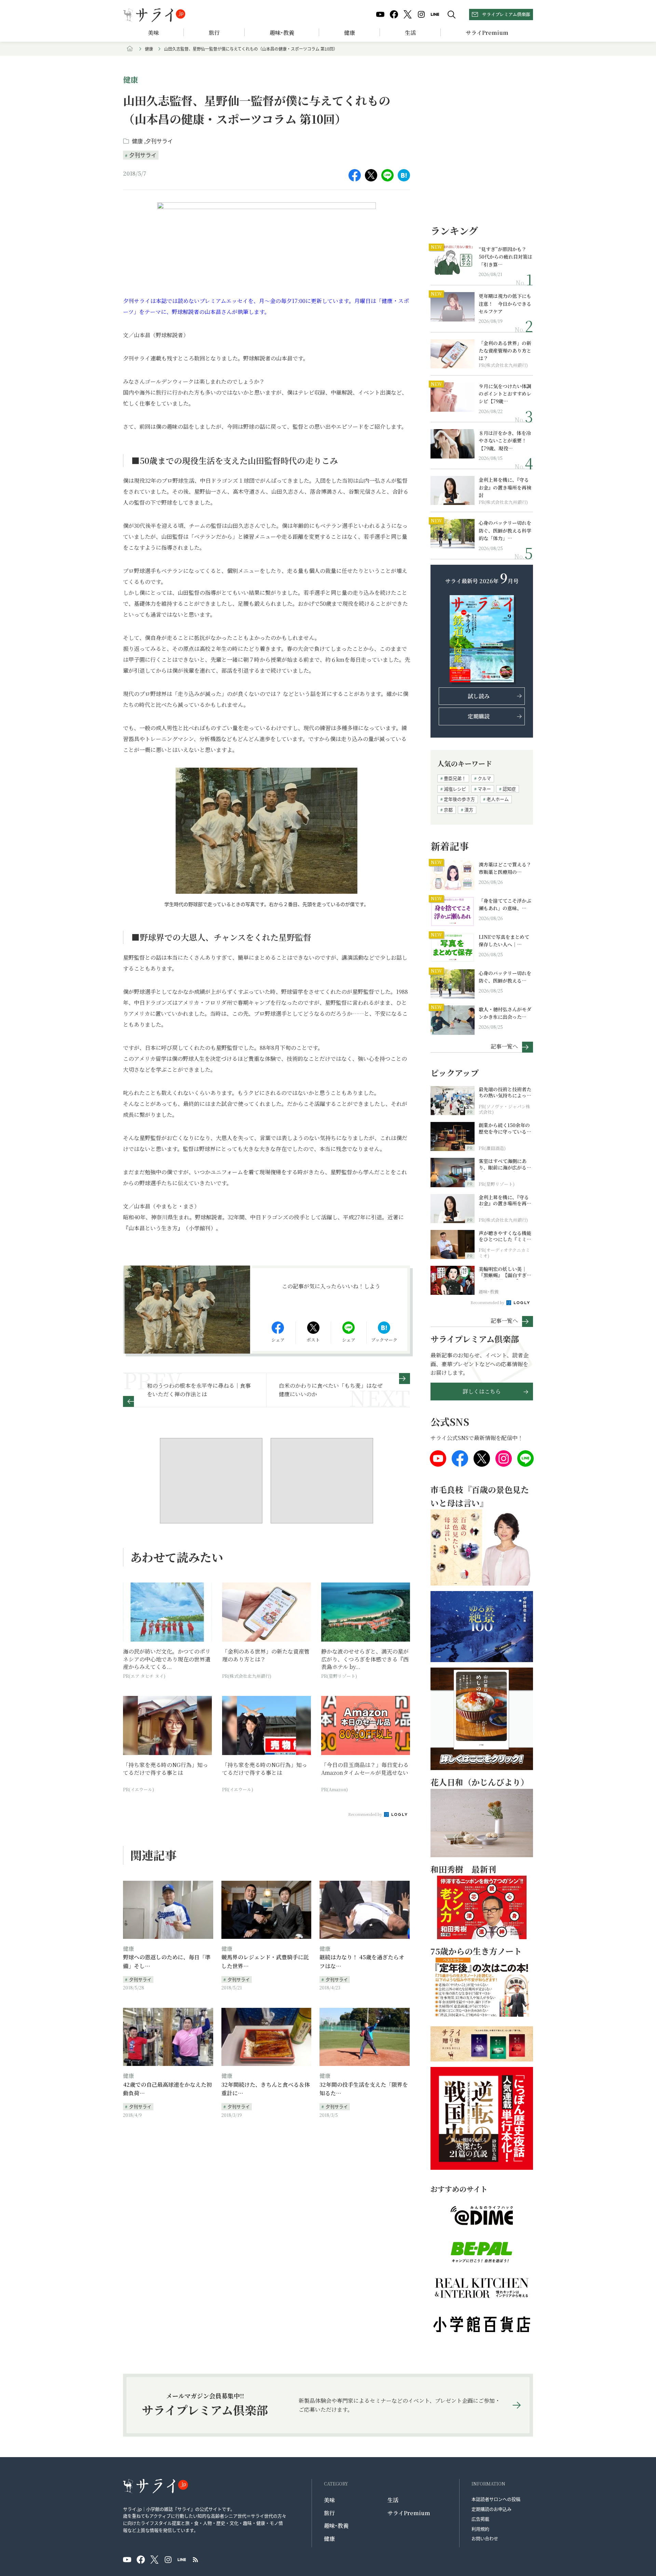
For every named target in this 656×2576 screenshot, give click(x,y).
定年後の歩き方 (459, 799)
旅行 (214, 33)
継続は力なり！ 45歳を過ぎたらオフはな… (362, 1962)
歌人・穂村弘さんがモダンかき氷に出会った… (505, 1013)
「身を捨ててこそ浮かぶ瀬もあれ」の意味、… (505, 904)
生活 (410, 33)
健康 (350, 33)
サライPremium (409, 2513)
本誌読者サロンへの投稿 (496, 2499)
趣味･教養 (282, 33)
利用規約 (480, 2529)
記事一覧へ (504, 1046)
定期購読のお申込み (491, 2509)
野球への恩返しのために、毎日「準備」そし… (167, 1962)
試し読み (479, 696)
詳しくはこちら (482, 1391)
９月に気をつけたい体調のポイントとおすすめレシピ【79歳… (505, 394)
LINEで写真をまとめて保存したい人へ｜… (504, 941)
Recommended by (366, 1814)
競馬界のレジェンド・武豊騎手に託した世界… (265, 1962)
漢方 (469, 810)
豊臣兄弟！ (455, 778)
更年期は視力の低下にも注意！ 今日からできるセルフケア (505, 304)
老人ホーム (498, 799)
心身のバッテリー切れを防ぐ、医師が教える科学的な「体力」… (505, 530)
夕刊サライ (159, 141)
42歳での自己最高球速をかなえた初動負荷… (167, 2089)
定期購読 (479, 716)
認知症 (509, 789)
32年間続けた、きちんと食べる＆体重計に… (266, 2089)
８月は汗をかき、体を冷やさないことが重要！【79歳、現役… (505, 441)
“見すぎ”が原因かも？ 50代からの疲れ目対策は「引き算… (505, 257)
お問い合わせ (485, 2538)
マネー (484, 789)
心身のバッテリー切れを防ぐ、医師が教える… (505, 977)
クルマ (484, 778)
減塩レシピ (455, 789)
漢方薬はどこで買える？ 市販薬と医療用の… (506, 868)
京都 (448, 810)
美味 (153, 33)
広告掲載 (480, 2519)
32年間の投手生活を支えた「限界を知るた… (364, 2089)
